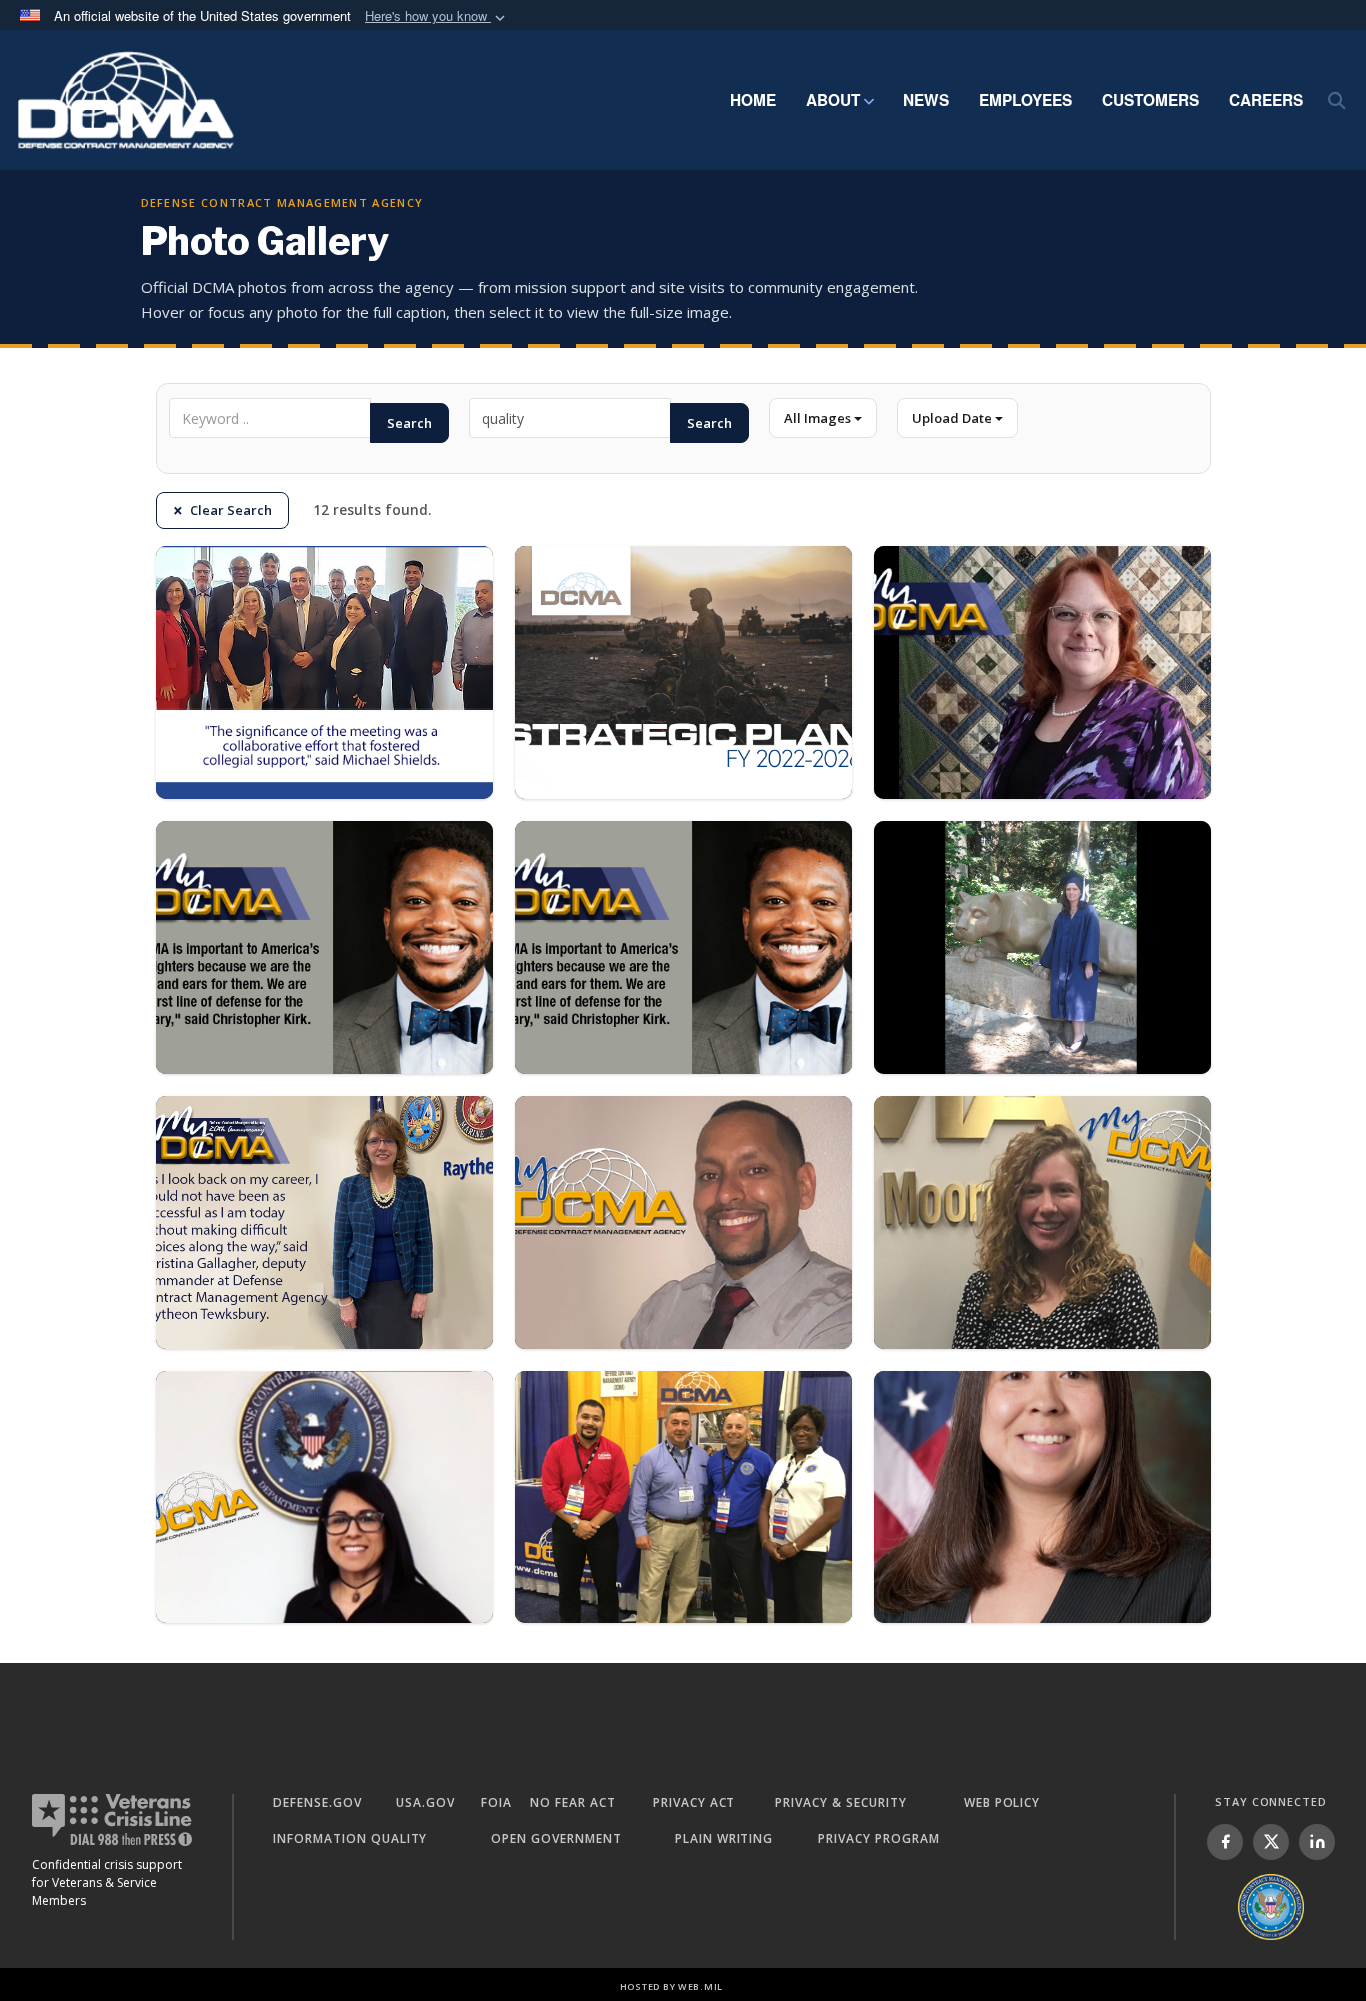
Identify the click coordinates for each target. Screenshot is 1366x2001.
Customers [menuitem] (1150, 100)
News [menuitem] (926, 100)
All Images (819, 418)
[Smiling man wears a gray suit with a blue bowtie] (324, 947)
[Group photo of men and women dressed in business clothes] (324, 672)
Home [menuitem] (753, 100)
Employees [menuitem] (1025, 100)
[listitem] (1225, 1842)
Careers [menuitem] (1266, 100)
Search (409, 423)
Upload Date (953, 418)
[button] (437, 16)
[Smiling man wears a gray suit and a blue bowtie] (683, 947)
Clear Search (231, 510)
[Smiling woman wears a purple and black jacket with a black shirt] (1042, 672)
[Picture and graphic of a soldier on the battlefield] (683, 672)
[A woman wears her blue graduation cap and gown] (1042, 947)
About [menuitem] (833, 100)
